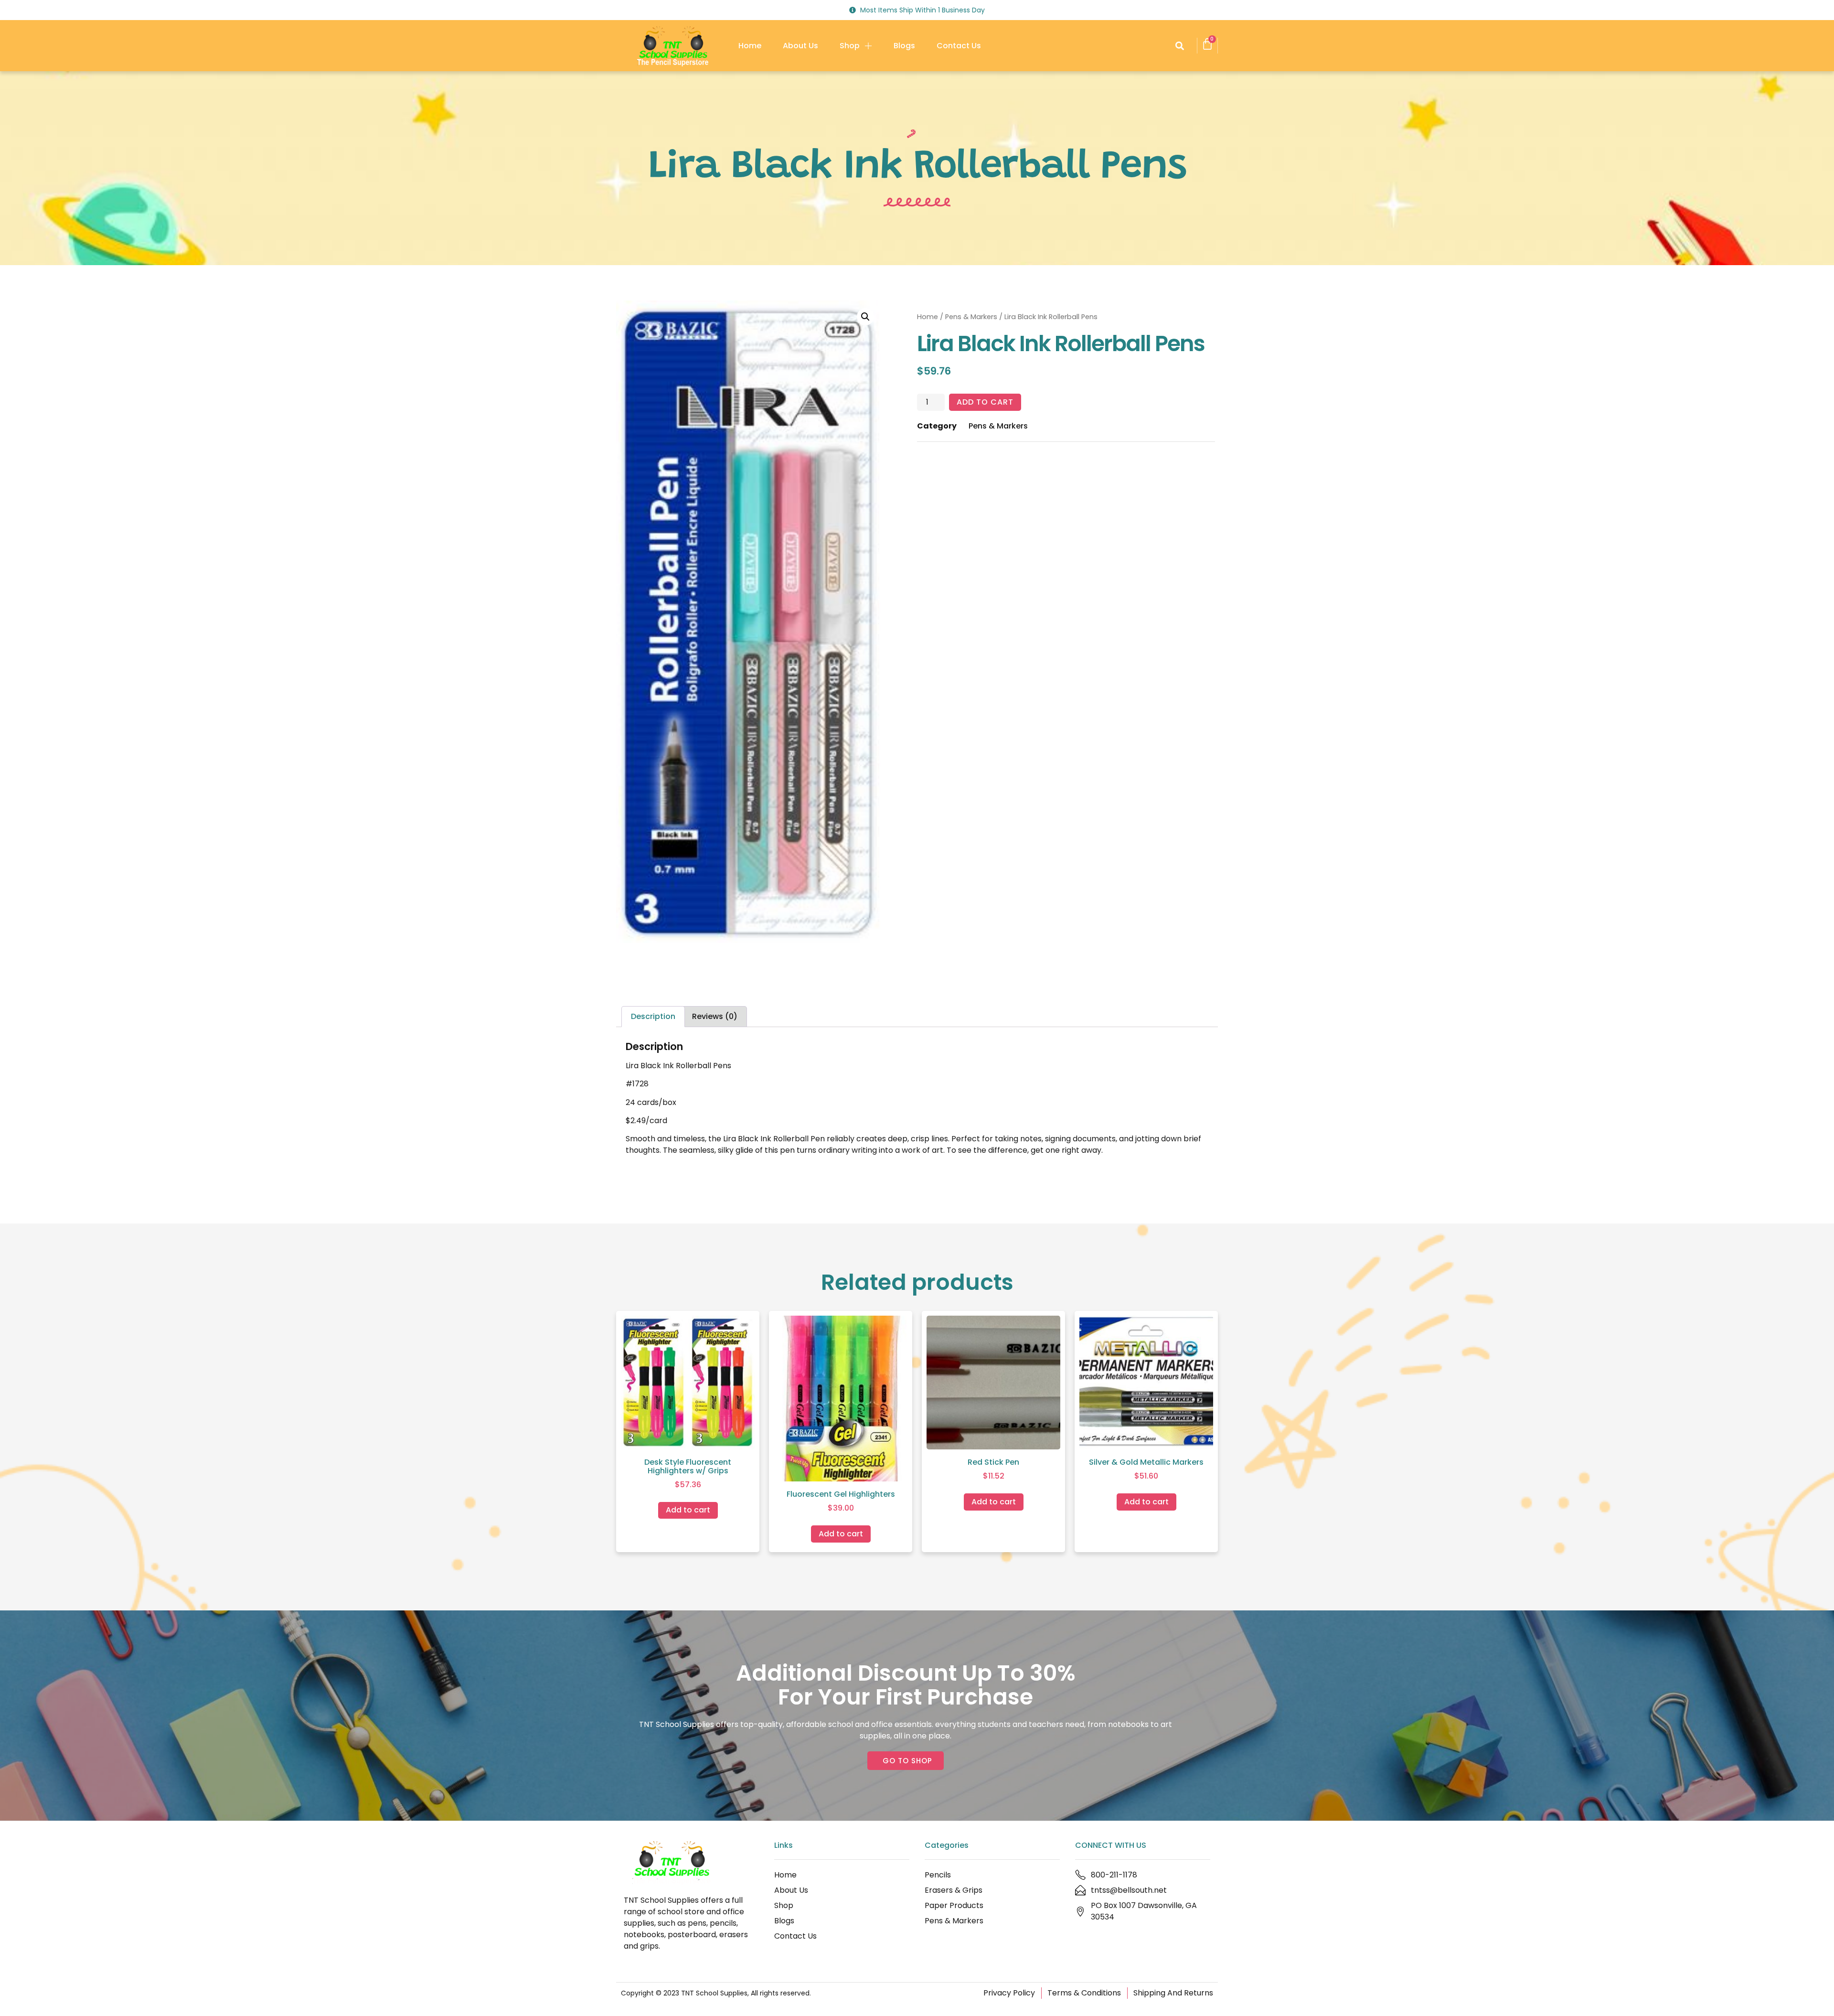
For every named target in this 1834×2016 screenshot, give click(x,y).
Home (750, 46)
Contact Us (959, 46)
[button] (1179, 46)
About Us (800, 46)
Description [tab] (653, 1016)
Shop (850, 46)
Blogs (904, 46)
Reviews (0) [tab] (715, 1016)
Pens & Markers (971, 317)
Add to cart (985, 402)
